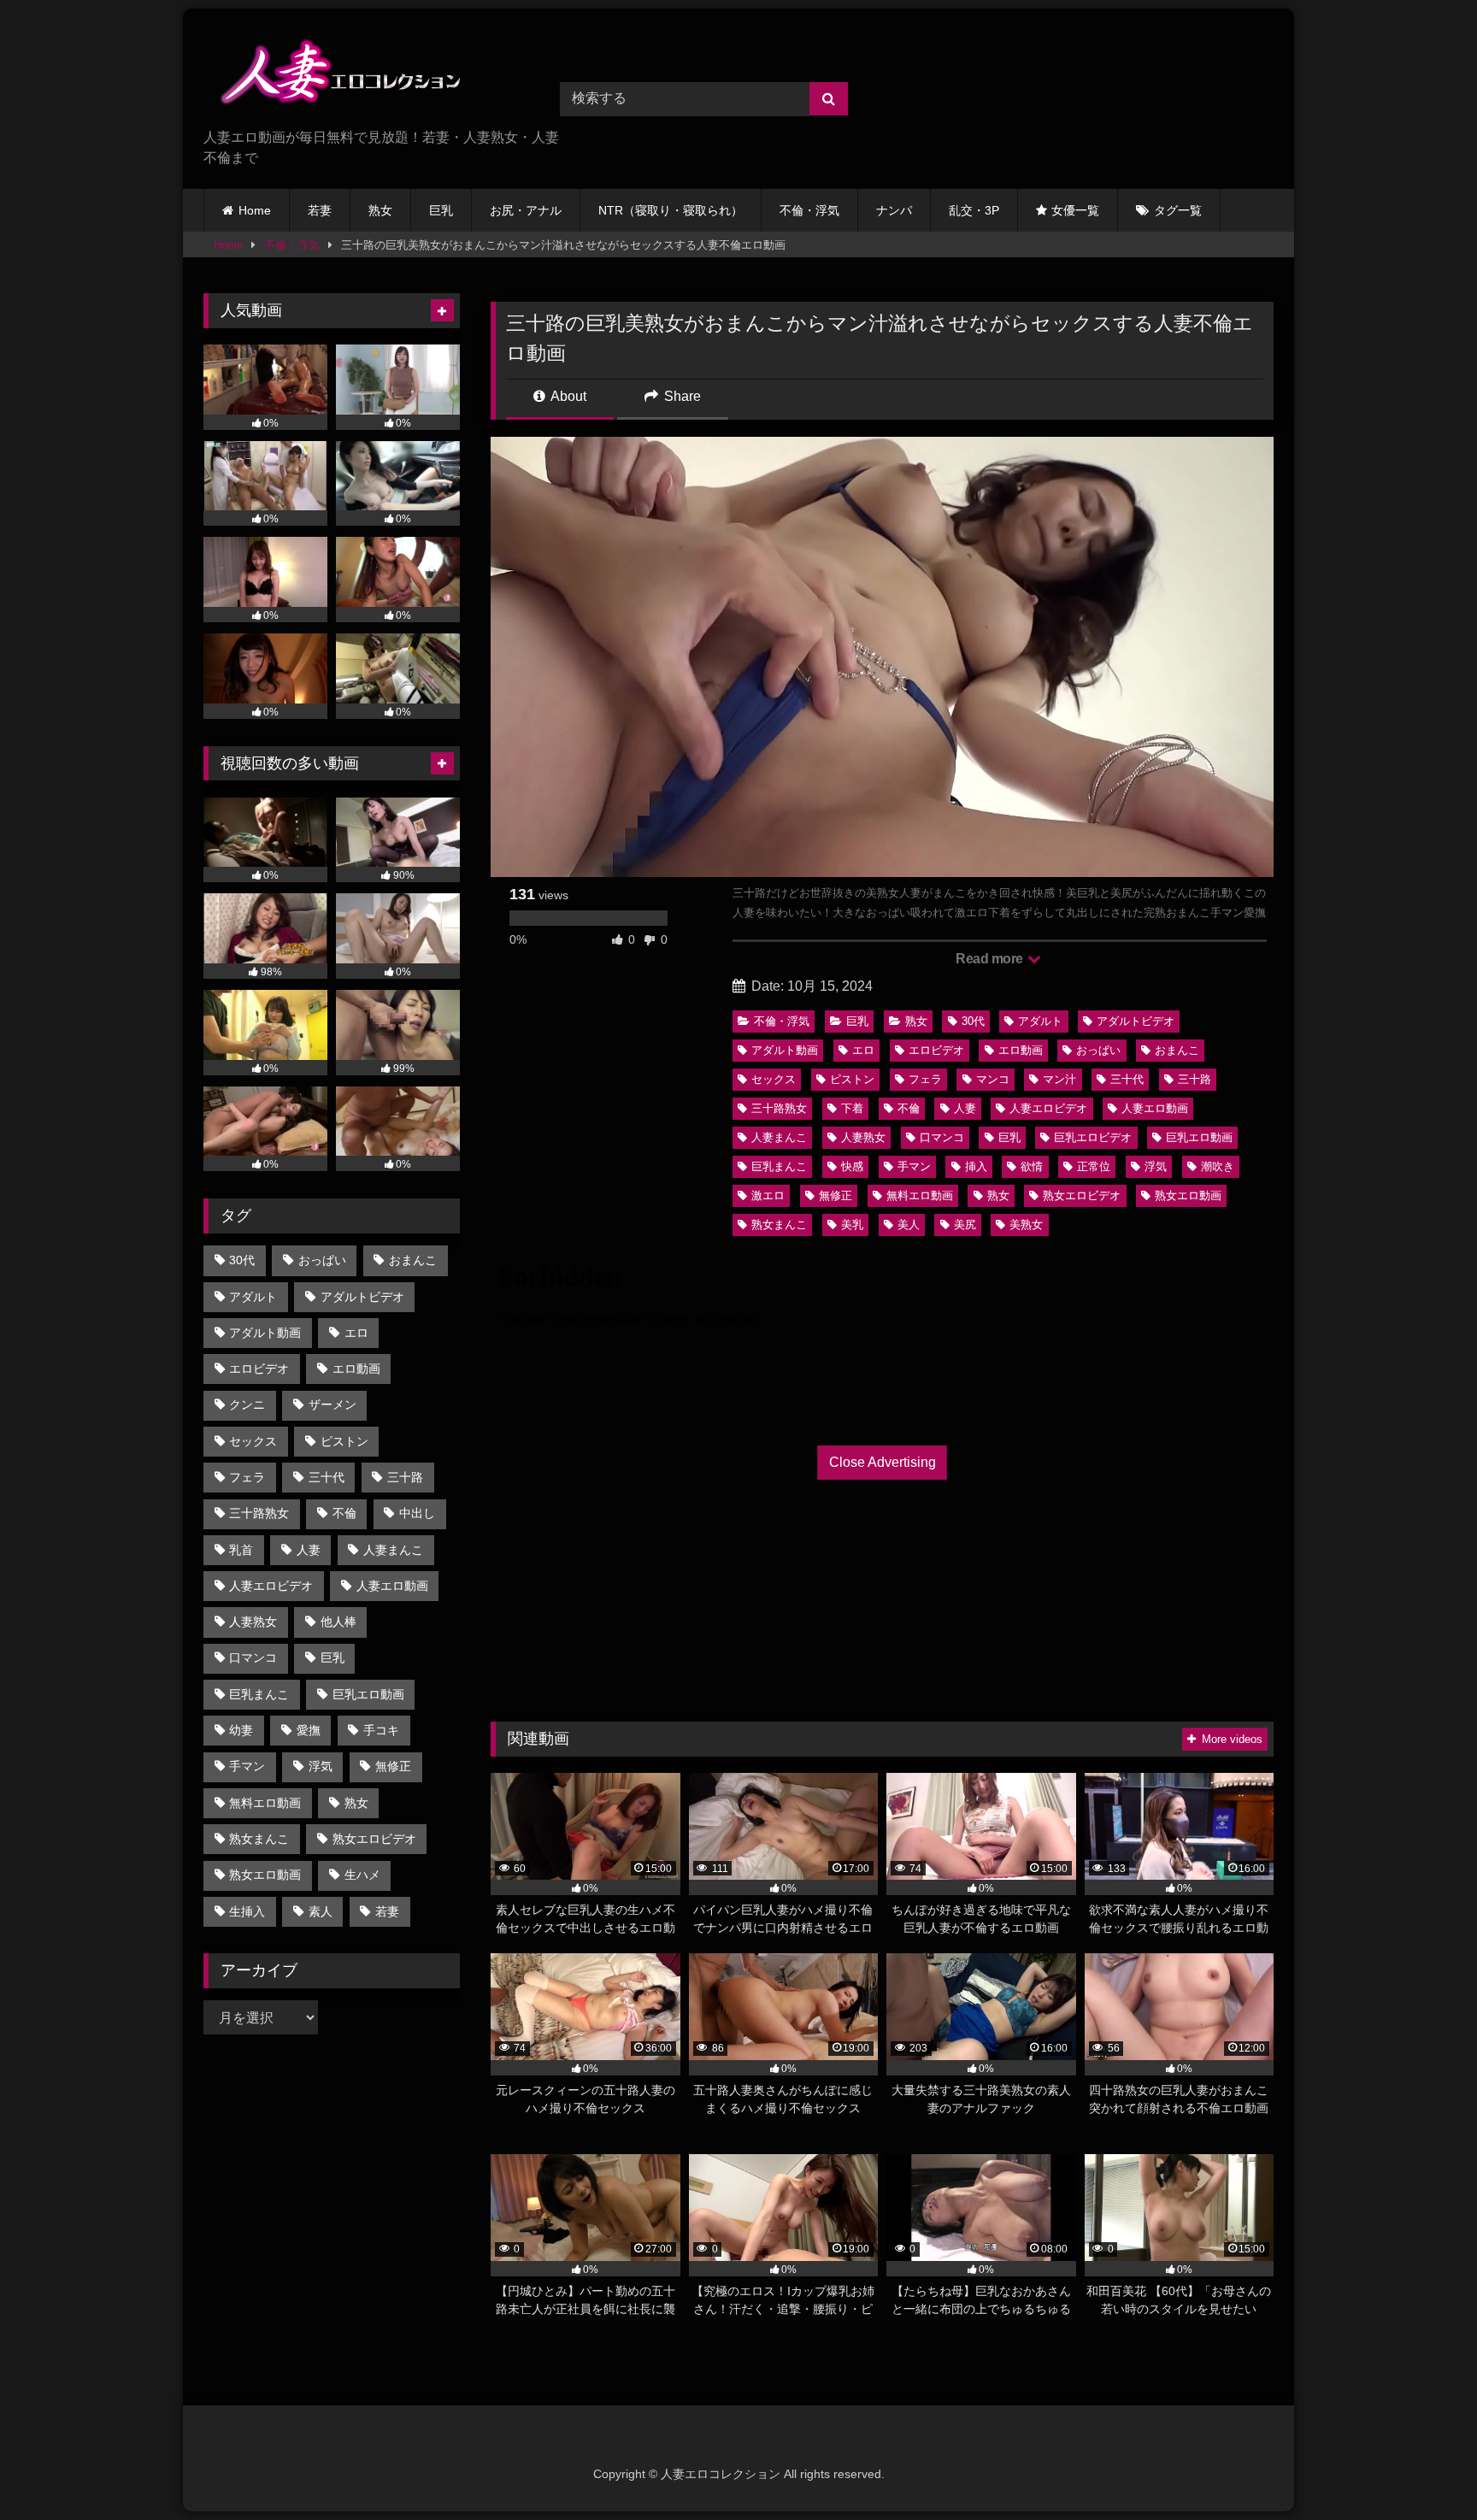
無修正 (836, 1195)
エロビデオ (936, 1050)
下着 (852, 1108)
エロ (863, 1050)
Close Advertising (883, 1462)
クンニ (247, 1404)
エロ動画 (1021, 1050)
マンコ (993, 1079)
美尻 (965, 1225)
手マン (914, 1166)
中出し (417, 1513)
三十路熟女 (779, 1108)
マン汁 (1059, 1079)
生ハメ (362, 1875)
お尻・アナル (526, 210)
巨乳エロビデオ (1093, 1137)
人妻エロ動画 (1155, 1108)
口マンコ (942, 1137)
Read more (991, 959)
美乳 (852, 1225)
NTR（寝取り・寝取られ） (671, 210)
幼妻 (241, 1730)
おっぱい (1098, 1050)
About (567, 396)
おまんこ (1177, 1050)
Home (255, 210)
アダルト (1040, 1021)
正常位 (1094, 1166)
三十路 (1195, 1079)
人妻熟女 (863, 1137)
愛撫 (309, 1730)
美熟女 (1026, 1225)
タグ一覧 (1178, 210)
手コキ (381, 1730)
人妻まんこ (779, 1137)
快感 (852, 1166)
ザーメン (332, 1404)
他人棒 (338, 1622)
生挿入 (247, 1911)
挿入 (976, 1166)
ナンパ (894, 210)
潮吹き (1218, 1166)
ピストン (852, 1079)
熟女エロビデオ (1082, 1195)
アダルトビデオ (1136, 1021)
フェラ (925, 1079)
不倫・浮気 (809, 210)
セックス (774, 1079)
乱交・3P (974, 210)
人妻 (965, 1108)
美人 (909, 1225)
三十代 (1127, 1079)
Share (681, 396)
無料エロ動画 (920, 1195)
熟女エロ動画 (1188, 1195)
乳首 (241, 1550)
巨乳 (441, 210)
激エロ (768, 1195)
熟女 (380, 210)
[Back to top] (1424, 2469)
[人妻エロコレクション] (332, 75)
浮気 (1156, 1166)
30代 (973, 1021)
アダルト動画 (785, 1050)
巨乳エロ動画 (1199, 1137)
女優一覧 (1075, 210)
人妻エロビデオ (1048, 1108)
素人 (321, 1911)
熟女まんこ (779, 1225)
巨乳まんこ (779, 1166)
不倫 (909, 1108)
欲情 (1032, 1166)
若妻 (320, 210)
